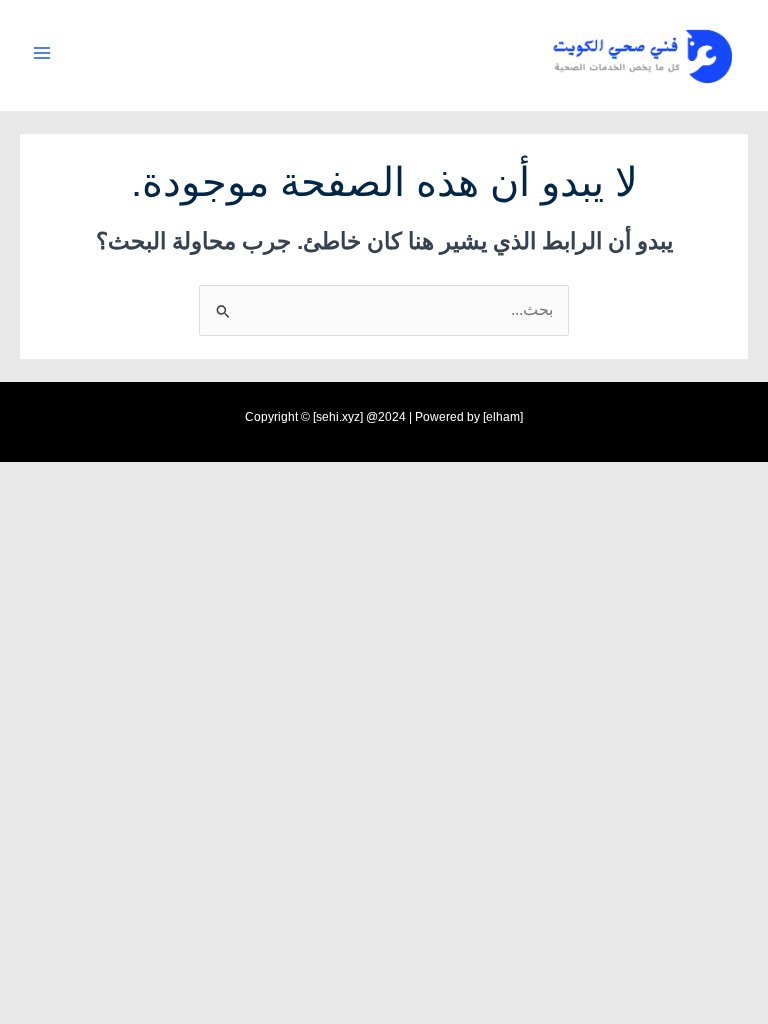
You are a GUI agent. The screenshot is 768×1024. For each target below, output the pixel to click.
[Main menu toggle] (41, 52)
